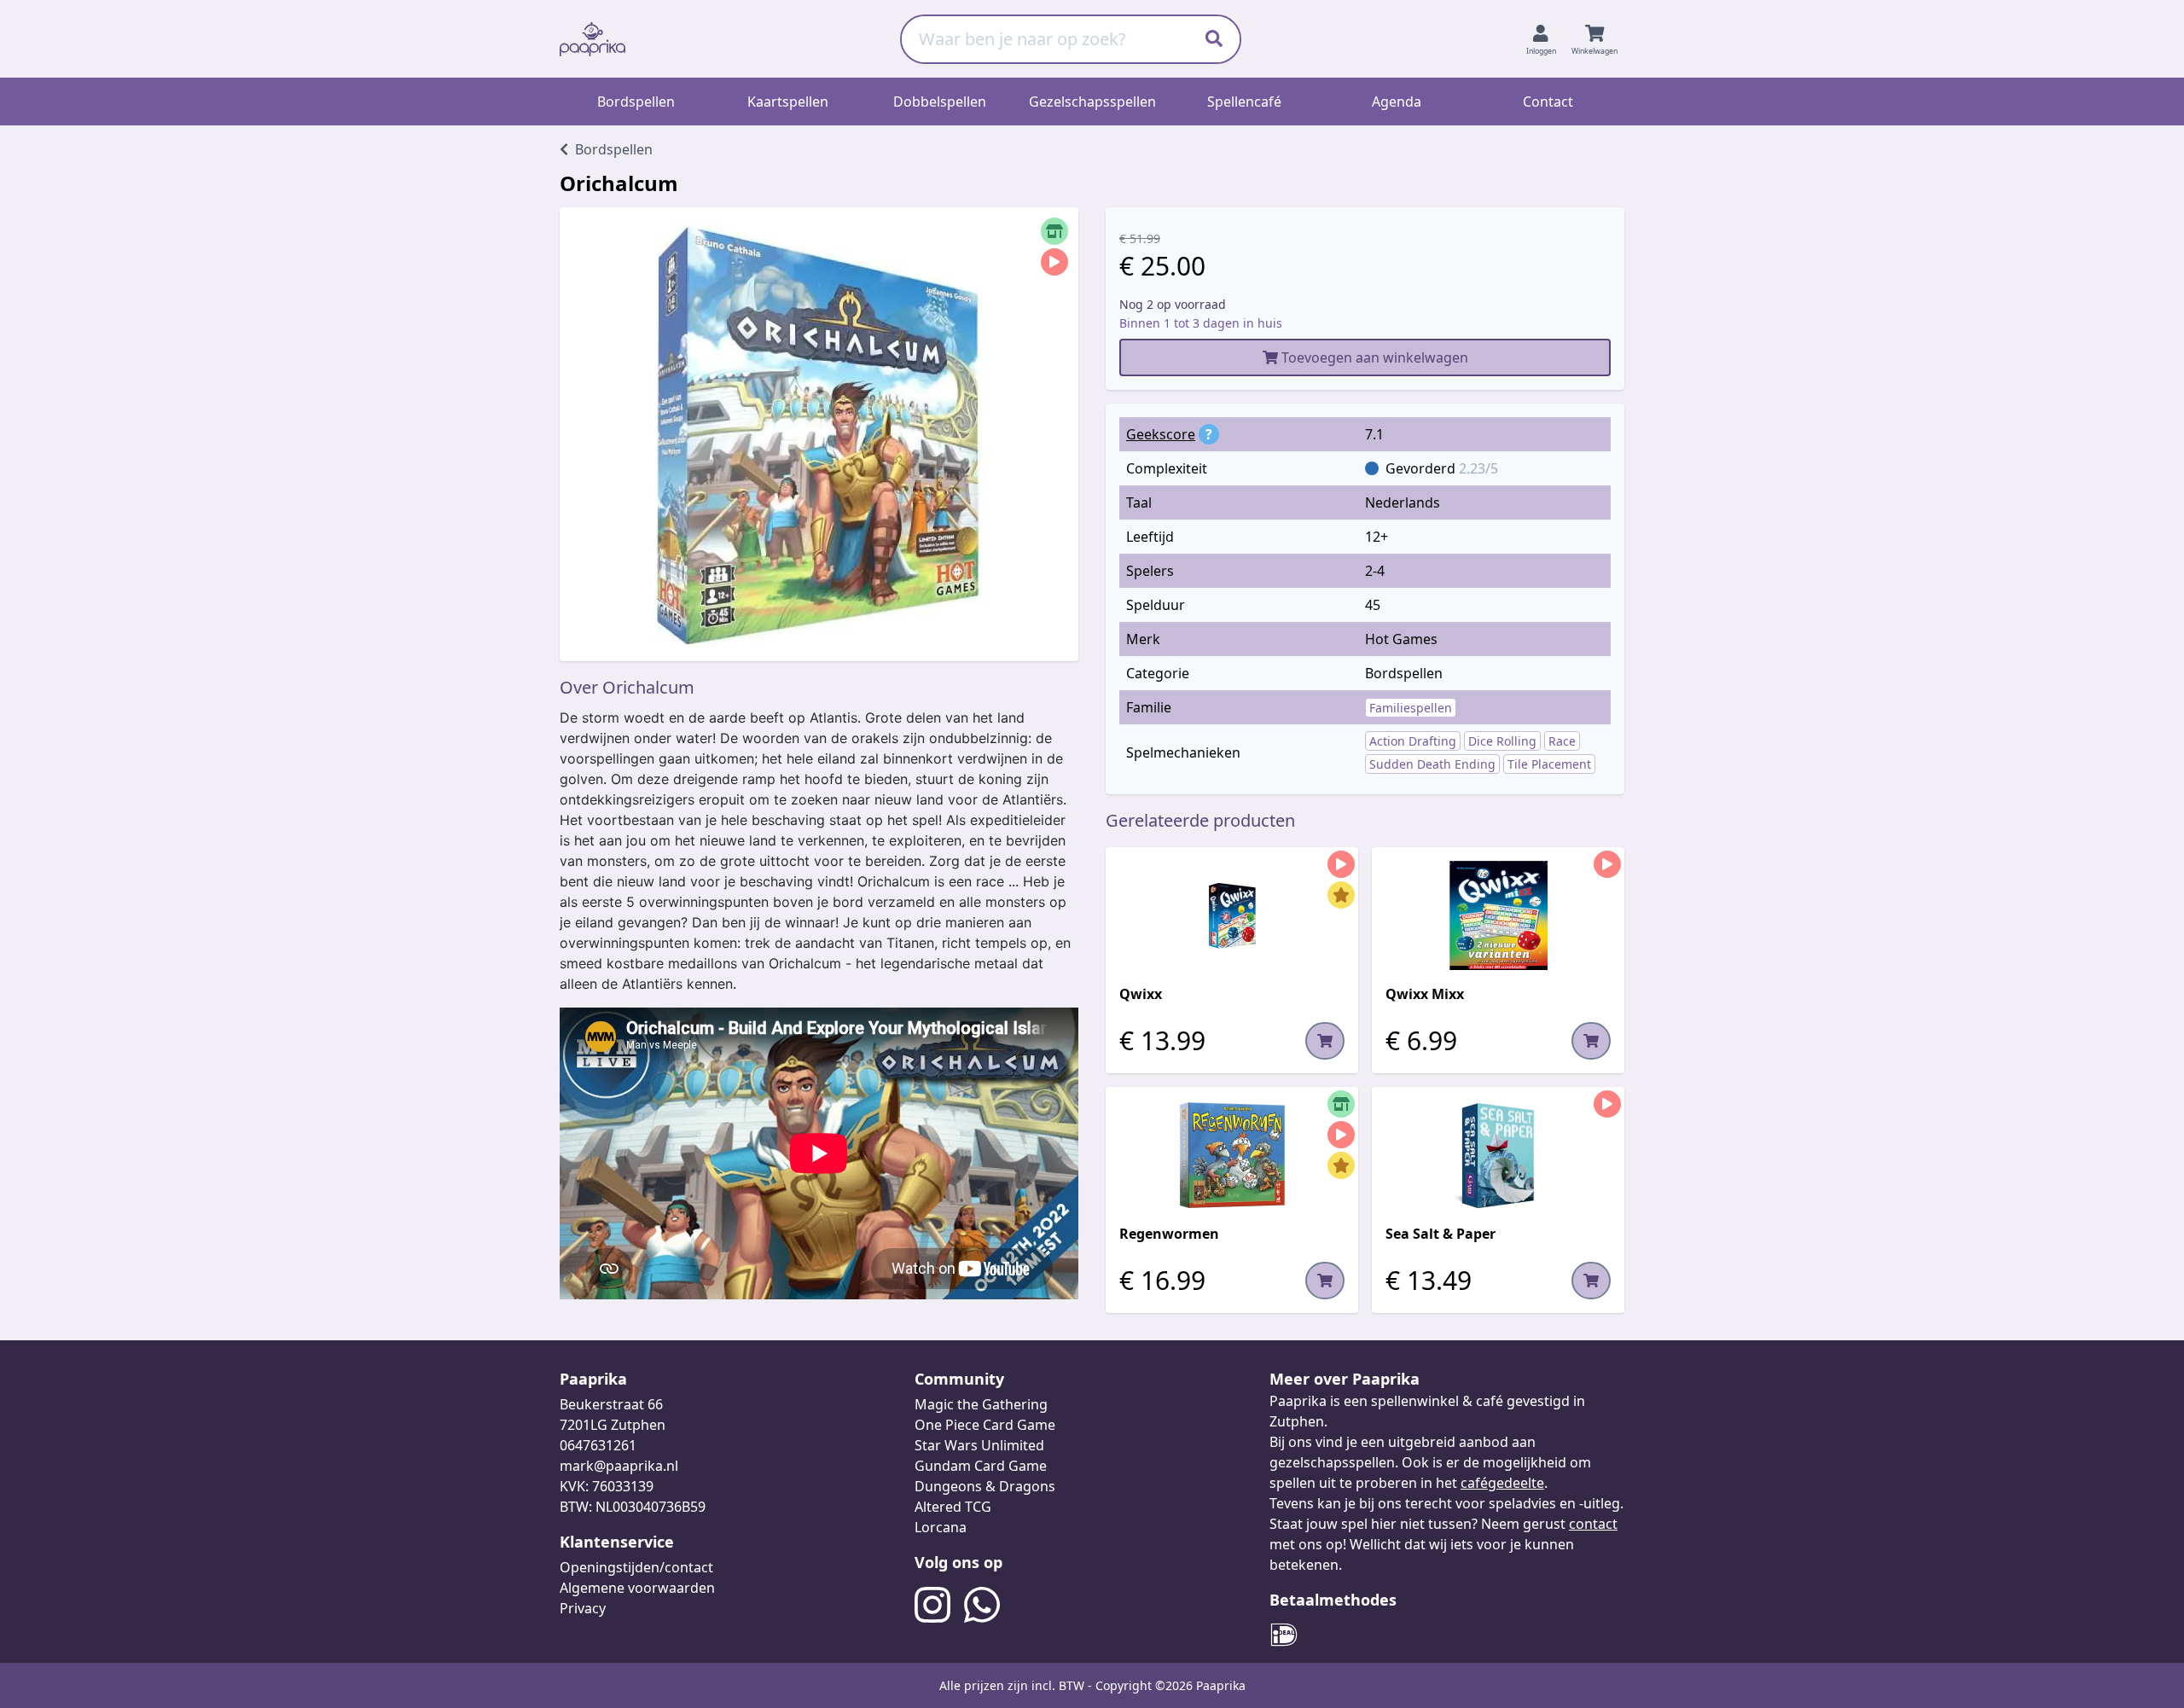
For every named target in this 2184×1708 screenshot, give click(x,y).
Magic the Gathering (981, 1404)
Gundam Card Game (981, 1466)
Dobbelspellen (940, 102)
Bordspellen (636, 102)
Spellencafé (1244, 102)
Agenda (1397, 102)
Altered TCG (953, 1507)
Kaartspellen (788, 102)
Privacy (583, 1608)
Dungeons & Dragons (985, 1486)
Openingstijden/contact (636, 1567)
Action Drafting (1413, 741)
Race (1562, 741)
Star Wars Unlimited (979, 1445)
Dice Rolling (1502, 741)
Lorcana (941, 1527)
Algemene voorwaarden (637, 1588)
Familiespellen (1411, 708)
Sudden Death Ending (1432, 764)
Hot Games (1401, 639)
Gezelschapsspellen (1092, 102)
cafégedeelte (1502, 1483)
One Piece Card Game (985, 1425)
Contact (1548, 102)
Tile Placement (1549, 764)
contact (1593, 1524)
